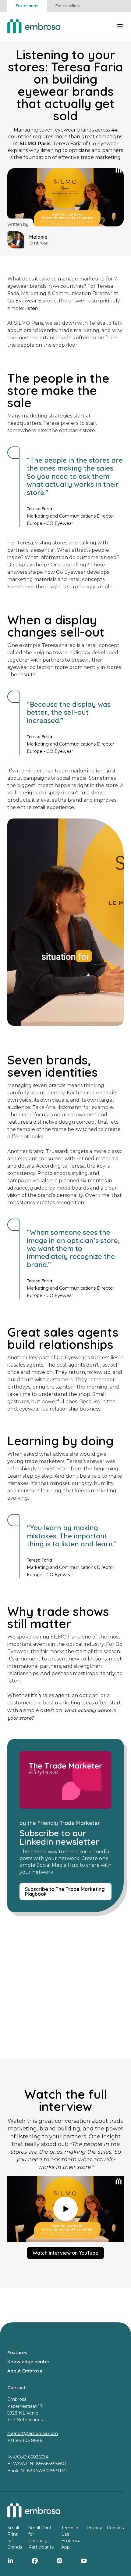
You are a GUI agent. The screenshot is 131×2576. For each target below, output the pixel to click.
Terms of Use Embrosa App (71, 2537)
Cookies (115, 2528)
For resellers (68, 6)
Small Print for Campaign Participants (41, 2537)
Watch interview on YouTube (65, 2253)
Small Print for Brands (15, 2537)
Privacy (94, 2528)
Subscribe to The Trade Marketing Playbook (65, 1891)
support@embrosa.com (33, 2433)
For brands (27, 6)
